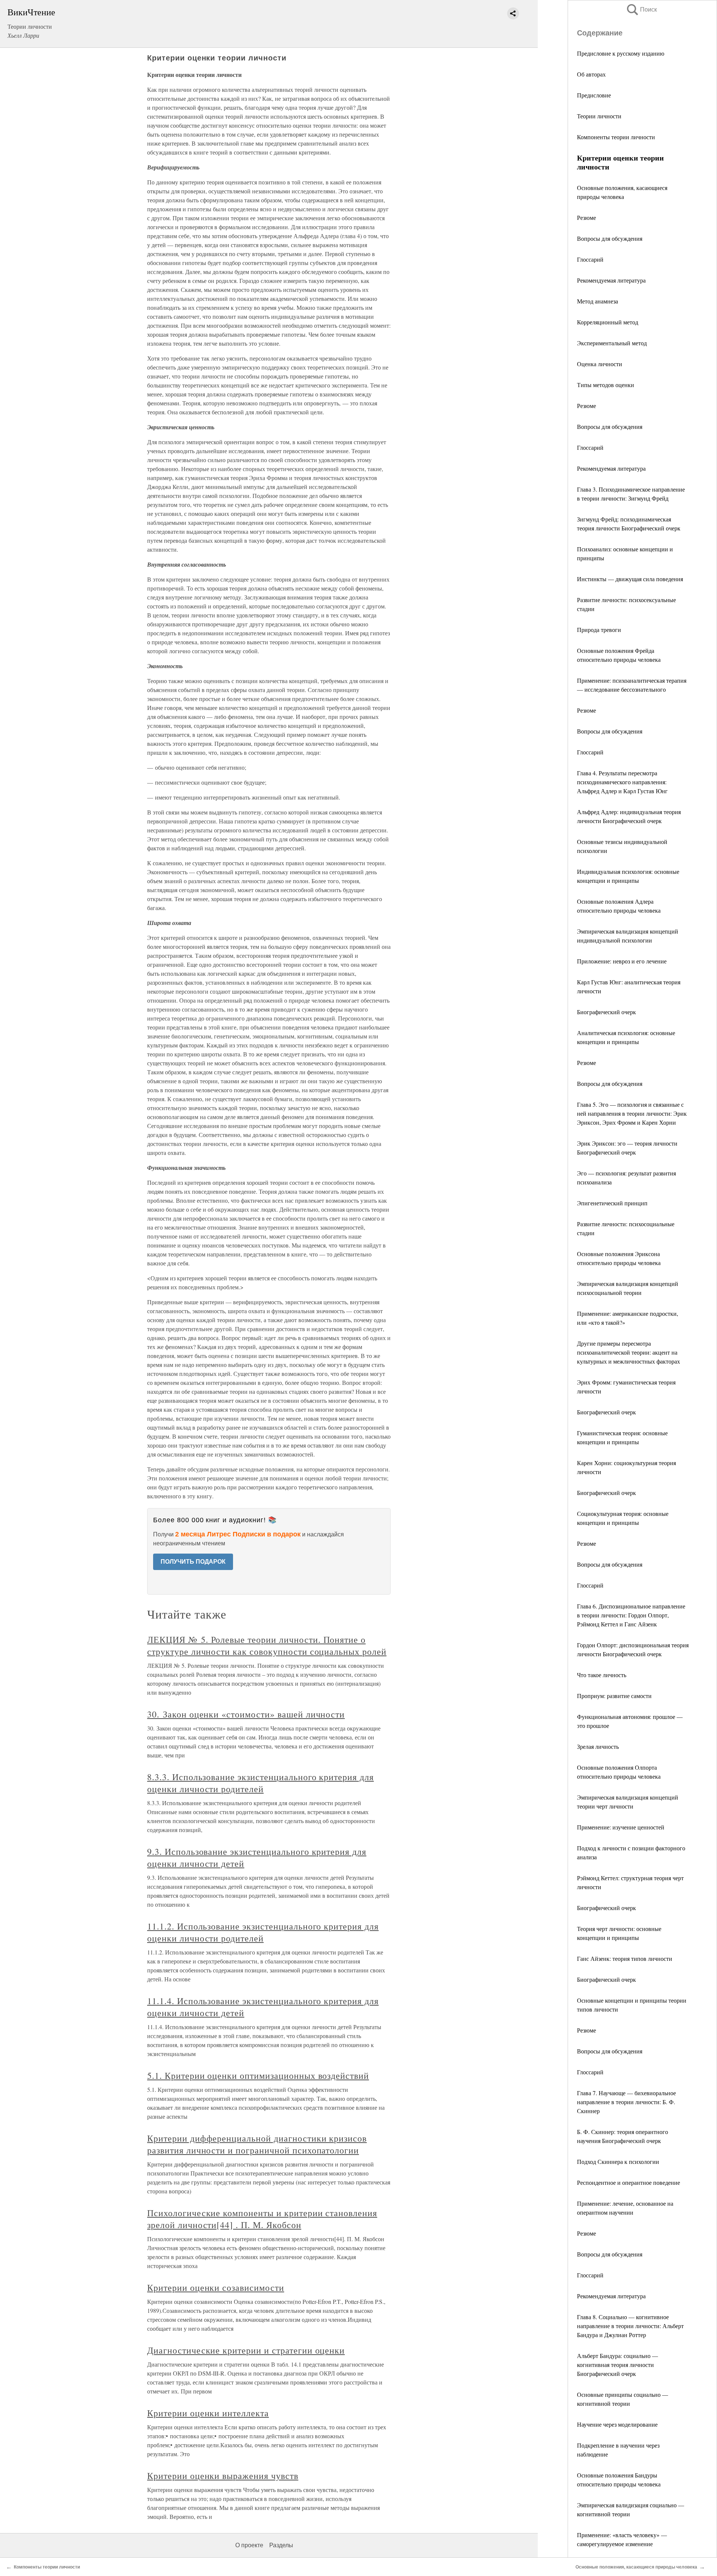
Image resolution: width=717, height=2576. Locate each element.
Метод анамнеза (597, 301)
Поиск (641, 10)
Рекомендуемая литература (611, 280)
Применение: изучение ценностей (621, 1827)
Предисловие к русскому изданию (621, 53)
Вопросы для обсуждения (610, 238)
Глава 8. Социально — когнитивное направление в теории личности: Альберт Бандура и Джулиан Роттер (630, 2326)
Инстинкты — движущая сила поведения (630, 579)
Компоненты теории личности (616, 137)
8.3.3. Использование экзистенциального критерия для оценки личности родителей (260, 1783)
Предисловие (594, 95)
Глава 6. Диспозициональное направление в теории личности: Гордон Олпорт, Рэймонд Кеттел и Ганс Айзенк (631, 1615)
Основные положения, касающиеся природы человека (636, 2567)
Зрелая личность (598, 1746)
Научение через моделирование (617, 2424)
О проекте (249, 2545)
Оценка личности (600, 364)
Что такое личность (602, 1675)
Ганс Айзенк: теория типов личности (625, 1958)
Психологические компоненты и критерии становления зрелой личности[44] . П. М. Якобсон (262, 2219)
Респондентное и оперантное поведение (628, 2182)
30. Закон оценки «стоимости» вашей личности (246, 1714)
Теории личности (599, 116)
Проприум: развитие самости (614, 1696)
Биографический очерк (606, 1012)
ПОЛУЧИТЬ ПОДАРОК (193, 1562)
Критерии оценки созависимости (216, 2287)
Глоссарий (590, 259)
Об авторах (591, 74)
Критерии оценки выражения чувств (223, 2476)
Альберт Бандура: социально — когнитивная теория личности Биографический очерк (617, 2365)
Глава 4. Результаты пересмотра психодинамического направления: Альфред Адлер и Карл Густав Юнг (622, 782)
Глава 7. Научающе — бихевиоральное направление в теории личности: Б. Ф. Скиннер (626, 2102)
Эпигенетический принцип (612, 1203)
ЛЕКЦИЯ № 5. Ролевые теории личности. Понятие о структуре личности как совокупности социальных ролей (267, 1645)
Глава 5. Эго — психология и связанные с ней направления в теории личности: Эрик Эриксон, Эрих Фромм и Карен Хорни (632, 1113)
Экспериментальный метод (612, 343)
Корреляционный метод (608, 322)
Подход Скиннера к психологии (618, 2161)
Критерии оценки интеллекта (208, 2413)
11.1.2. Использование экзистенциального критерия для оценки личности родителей (263, 1932)
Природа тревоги (599, 630)
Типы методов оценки (606, 385)
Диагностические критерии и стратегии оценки (246, 2350)
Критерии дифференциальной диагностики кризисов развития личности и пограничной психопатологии (257, 2144)
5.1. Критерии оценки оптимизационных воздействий (258, 2075)
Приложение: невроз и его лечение (622, 961)
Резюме (586, 217)
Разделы (281, 2545)
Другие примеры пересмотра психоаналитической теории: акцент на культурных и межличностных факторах (628, 1352)
